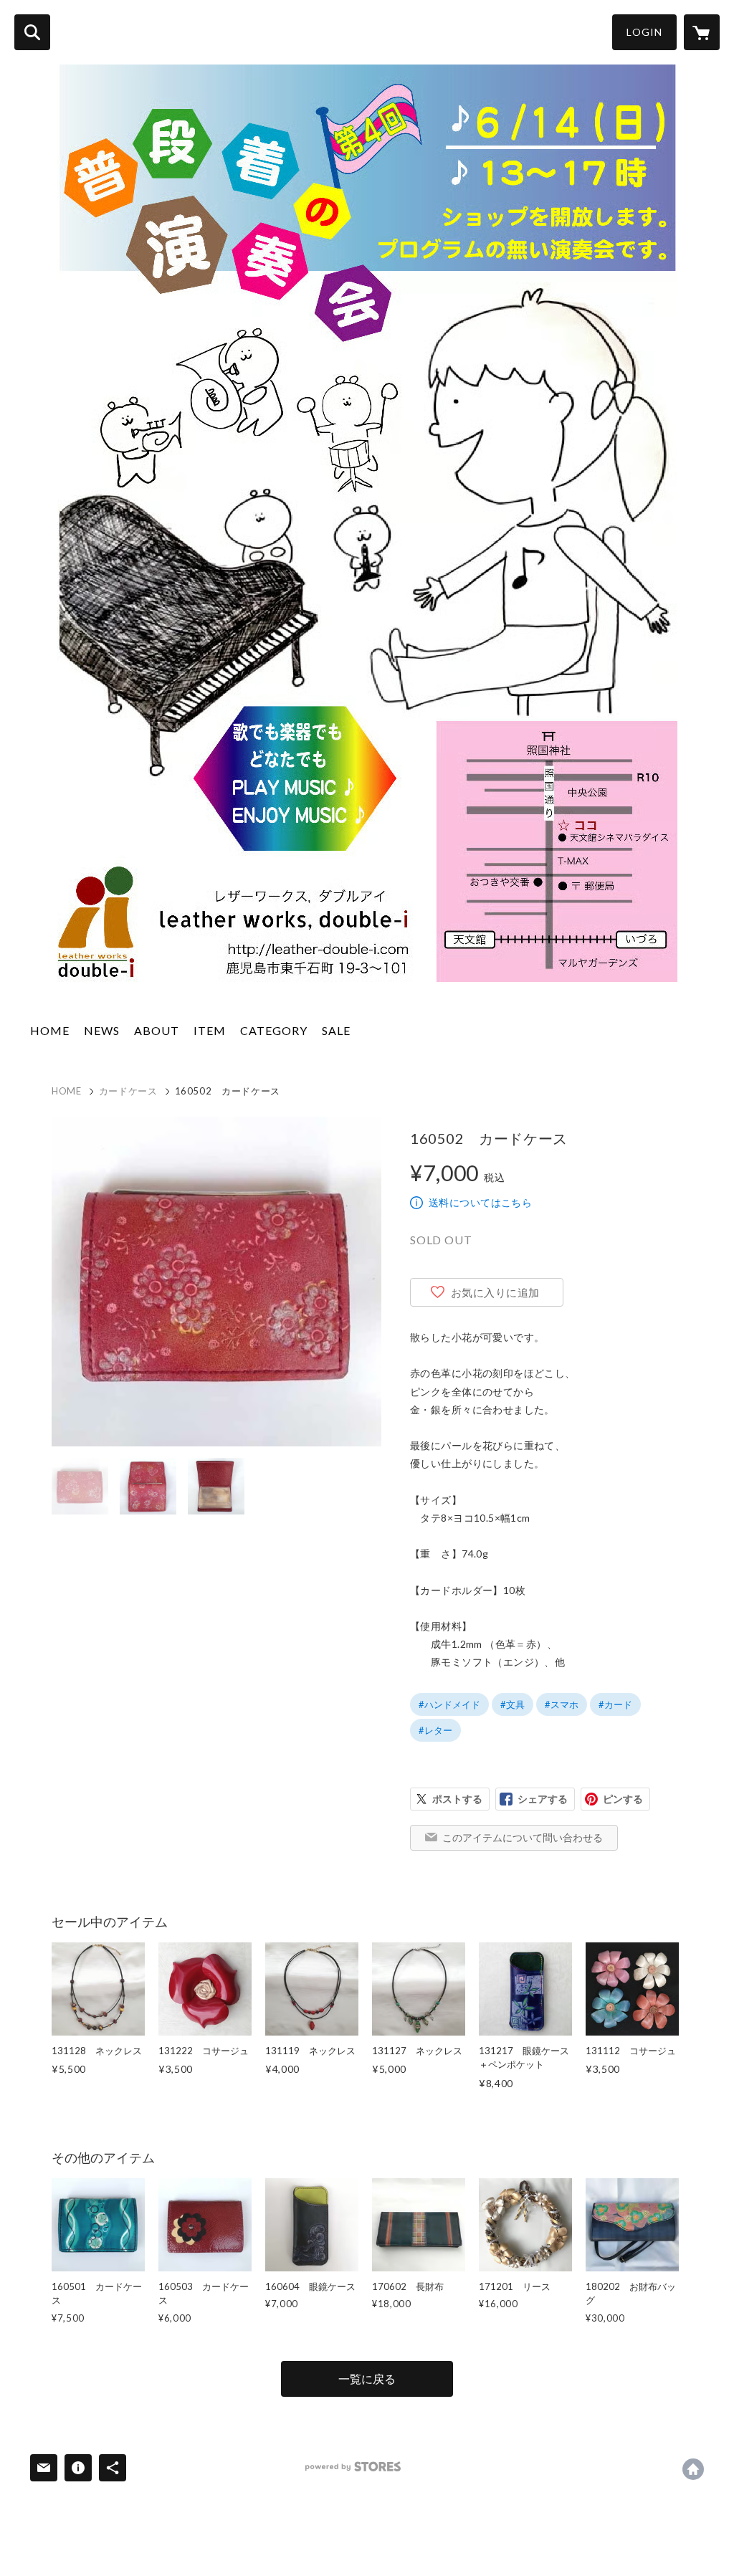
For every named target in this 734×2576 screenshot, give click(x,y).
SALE (336, 1030)
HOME (50, 1030)
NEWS (102, 1030)
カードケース (128, 1091)
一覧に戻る (367, 2379)
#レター (435, 1730)
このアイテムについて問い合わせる (523, 1837)
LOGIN (644, 32)
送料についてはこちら (480, 1202)
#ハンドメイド (449, 1704)
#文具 (513, 1704)
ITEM (210, 1030)
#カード (615, 1704)
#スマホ (562, 1704)
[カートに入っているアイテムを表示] (702, 32)
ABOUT (157, 1030)
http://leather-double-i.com (693, 2469)
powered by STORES (353, 2467)
